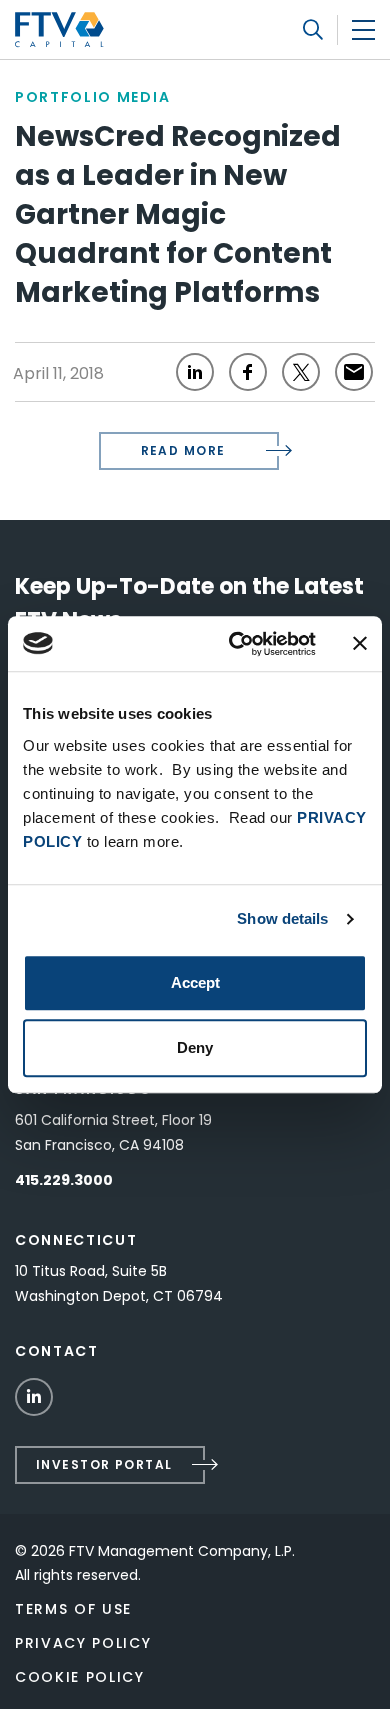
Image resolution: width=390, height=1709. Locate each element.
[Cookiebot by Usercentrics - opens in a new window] (236, 644)
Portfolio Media (92, 97)
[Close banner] (360, 644)
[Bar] (363, 29)
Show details (282, 918)
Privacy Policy (83, 1643)
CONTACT (57, 1351)
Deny (195, 1047)
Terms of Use (73, 1609)
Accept (195, 982)
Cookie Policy (80, 1677)
